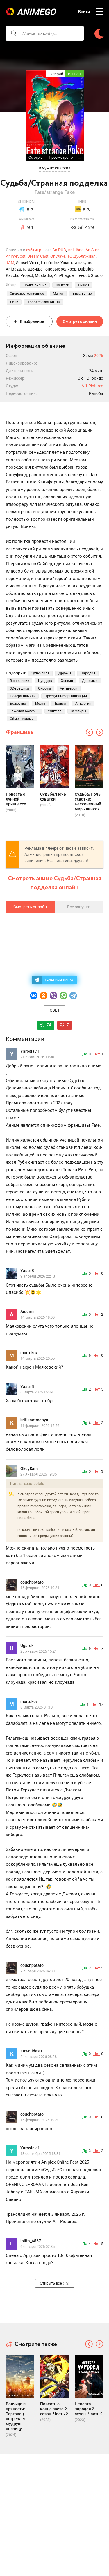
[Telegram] (73, 996)
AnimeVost (16, 256)
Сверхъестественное (27, 294)
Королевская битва (44, 302)
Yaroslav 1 (30, 1051)
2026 (99, 356)
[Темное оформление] (99, 34)
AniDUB (59, 250)
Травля (60, 704)
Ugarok (27, 1646)
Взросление (19, 681)
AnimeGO (36, 12)
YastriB (27, 1271)
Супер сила (40, 673)
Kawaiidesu (31, 2051)
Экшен (84, 285)
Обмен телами (22, 719)
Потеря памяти (23, 696)
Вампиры (78, 711)
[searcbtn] (14, 33)
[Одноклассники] (44, 996)
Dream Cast (38, 256)
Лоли (14, 302)
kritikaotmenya (34, 1420)
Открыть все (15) (55, 2283)
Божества (18, 704)
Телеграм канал (60, 980)
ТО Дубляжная (81, 256)
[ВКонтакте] (34, 996)
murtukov (29, 1353)
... (80, 157)
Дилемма (90, 681)
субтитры (35, 250)
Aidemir (28, 1312)
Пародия (88, 673)
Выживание (82, 294)
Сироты (44, 688)
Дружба (65, 673)
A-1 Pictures (92, 386)
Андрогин (83, 704)
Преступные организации (66, 696)
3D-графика (19, 688)
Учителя (55, 711)
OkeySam (29, 1469)
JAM (10, 263)
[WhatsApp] (63, 996)
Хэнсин (67, 681)
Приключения (35, 285)
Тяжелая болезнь (24, 711)
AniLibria (76, 250)
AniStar (92, 250)
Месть (40, 704)
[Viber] (53, 996)
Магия (58, 294)
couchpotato (32, 1582)
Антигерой (69, 688)
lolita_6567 (31, 2241)
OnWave (58, 256)
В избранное (32, 321)
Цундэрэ (45, 681)
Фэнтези (62, 285)
